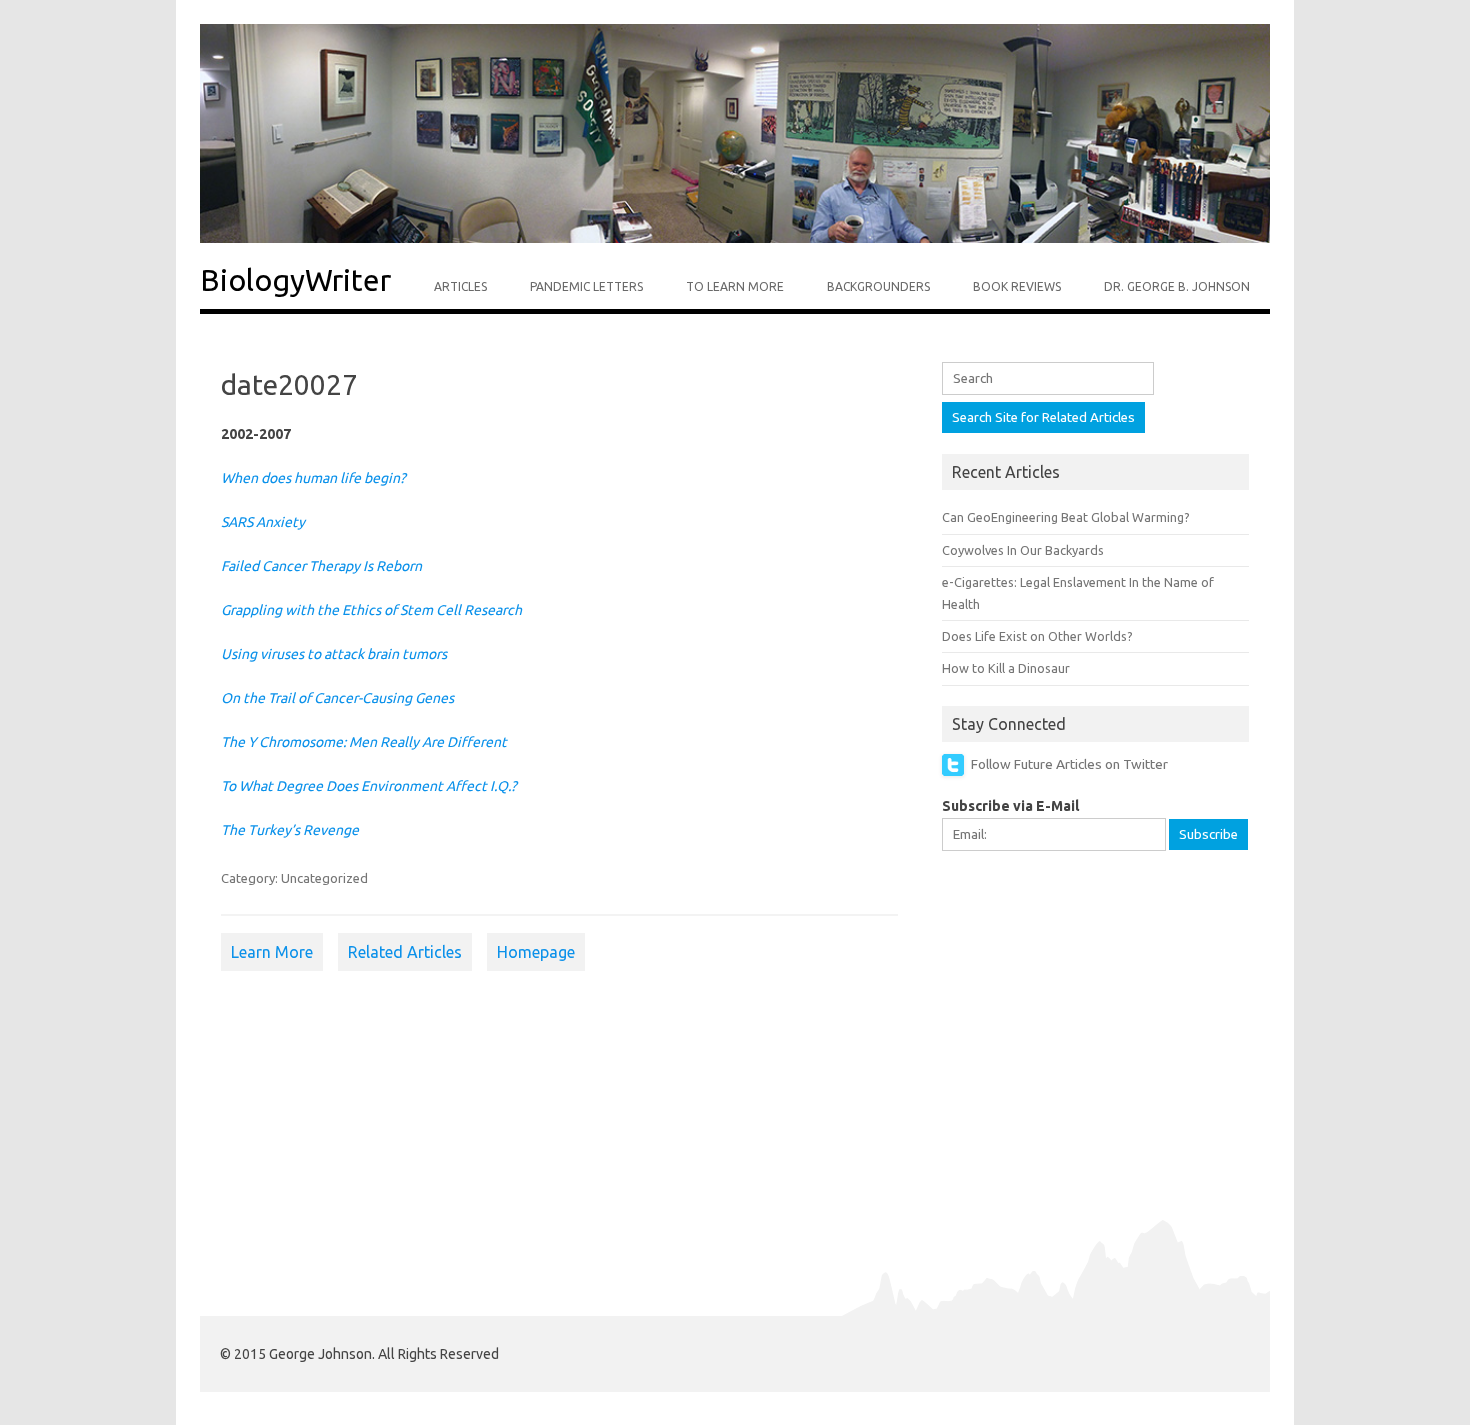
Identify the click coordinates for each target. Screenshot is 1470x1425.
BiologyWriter (295, 280)
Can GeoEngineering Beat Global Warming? (1066, 517)
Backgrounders (878, 286)
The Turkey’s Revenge (290, 830)
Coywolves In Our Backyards (1023, 550)
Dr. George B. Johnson (1177, 286)
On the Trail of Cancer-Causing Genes (337, 698)
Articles (460, 286)
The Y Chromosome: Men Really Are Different (364, 742)
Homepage (536, 952)
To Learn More (735, 286)
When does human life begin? (313, 478)
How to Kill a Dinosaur (1006, 668)
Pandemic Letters (586, 286)
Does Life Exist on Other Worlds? (1037, 636)
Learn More (272, 952)
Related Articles (405, 952)
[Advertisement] (1092, 1003)
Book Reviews (1017, 286)
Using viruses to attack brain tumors (334, 654)
